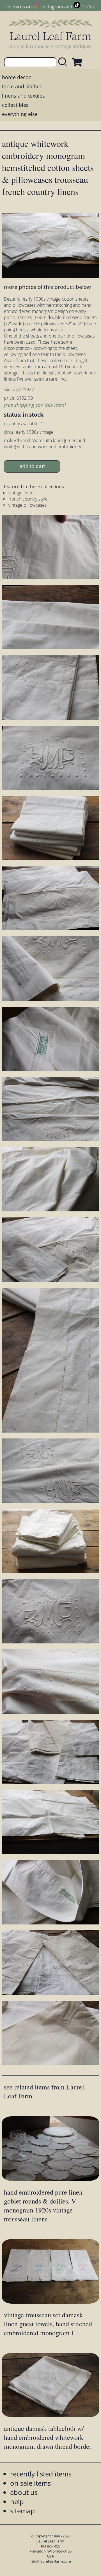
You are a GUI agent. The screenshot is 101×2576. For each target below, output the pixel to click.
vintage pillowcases (27, 505)
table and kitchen (22, 86)
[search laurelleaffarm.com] (64, 62)
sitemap (22, 2511)
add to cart (32, 466)
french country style (28, 499)
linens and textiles (23, 96)
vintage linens (22, 493)
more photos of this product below (47, 287)
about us (24, 2492)
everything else (20, 114)
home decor (16, 77)
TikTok (88, 7)
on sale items (30, 2483)
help (17, 2501)
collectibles (15, 105)
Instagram (52, 7)
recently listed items (41, 2474)
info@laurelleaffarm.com (50, 2561)
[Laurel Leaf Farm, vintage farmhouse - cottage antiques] (50, 34)
